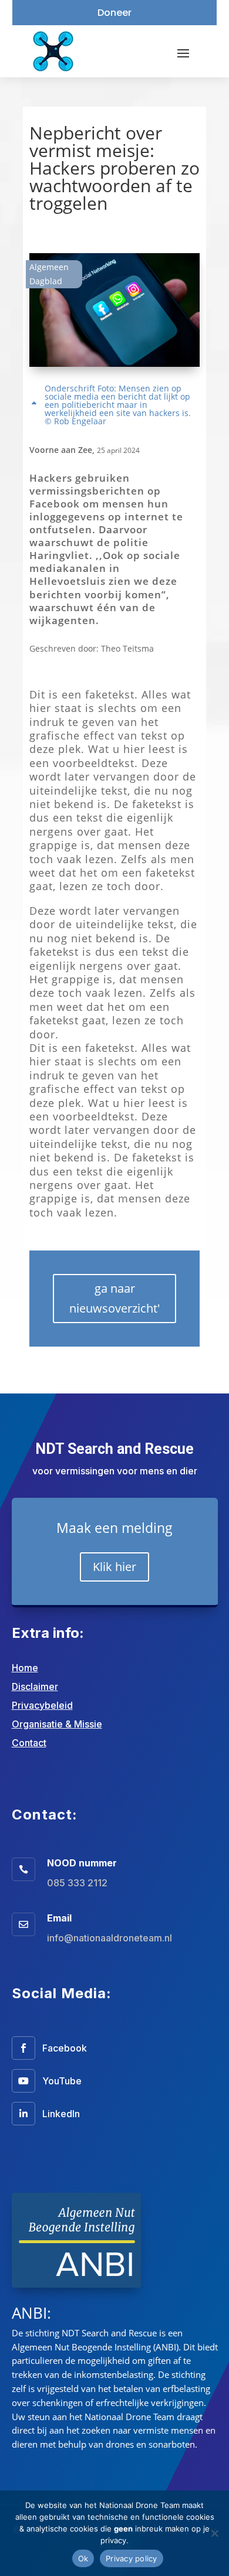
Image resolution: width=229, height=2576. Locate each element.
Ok (83, 2558)
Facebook (65, 2048)
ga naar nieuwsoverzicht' (114, 1298)
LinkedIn (61, 2114)
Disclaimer (35, 1686)
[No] (214, 2533)
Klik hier (114, 1567)
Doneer (114, 13)
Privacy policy (132, 2558)
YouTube (62, 2081)
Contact (29, 1743)
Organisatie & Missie (57, 1724)
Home (25, 1668)
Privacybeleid (42, 1705)
